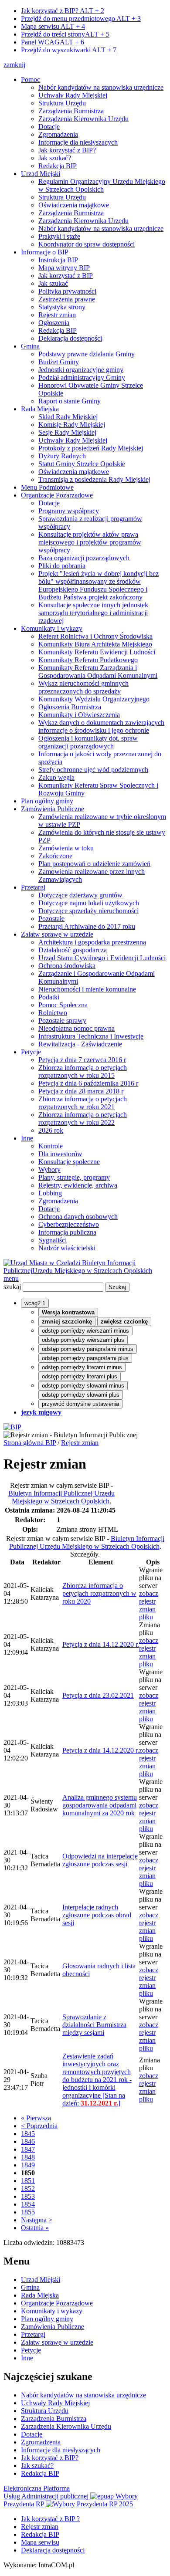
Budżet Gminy (59, 362)
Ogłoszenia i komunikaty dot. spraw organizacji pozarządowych (88, 742)
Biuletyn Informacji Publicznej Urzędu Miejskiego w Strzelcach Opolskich (61, 1497)
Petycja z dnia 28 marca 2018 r (81, 1091)
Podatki (49, 997)
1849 (28, 2165)
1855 (28, 2212)
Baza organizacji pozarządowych (84, 558)
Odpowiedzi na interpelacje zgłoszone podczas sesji (100, 1860)
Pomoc (31, 80)
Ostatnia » (35, 2228)
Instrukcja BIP (58, 260)
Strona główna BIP (30, 1443)
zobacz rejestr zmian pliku (149, 1605)
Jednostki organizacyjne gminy (81, 370)
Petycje (31, 1052)
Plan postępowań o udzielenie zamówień (94, 864)
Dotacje (49, 127)
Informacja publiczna (67, 1232)
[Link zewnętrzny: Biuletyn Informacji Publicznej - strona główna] (12, 1427)
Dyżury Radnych (62, 456)
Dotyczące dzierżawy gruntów (80, 895)
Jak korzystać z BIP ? (50, 2519)
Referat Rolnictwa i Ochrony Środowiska (95, 636)
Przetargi (33, 887)
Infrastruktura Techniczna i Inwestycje (91, 1036)
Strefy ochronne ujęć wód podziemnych (93, 770)
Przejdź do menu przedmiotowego (81, 19)
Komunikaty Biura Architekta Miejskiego (95, 644)
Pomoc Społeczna (63, 1005)
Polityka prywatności (67, 291)
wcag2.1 (35, 1303)
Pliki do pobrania (62, 566)
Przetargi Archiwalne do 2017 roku (87, 926)
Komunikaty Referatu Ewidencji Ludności (97, 652)
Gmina (30, 346)
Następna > (37, 2220)
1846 (28, 2141)
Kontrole (51, 1146)
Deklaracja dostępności (70, 338)
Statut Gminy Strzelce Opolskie (82, 464)
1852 (28, 2188)
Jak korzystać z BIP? (63, 11)
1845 (28, 2134)
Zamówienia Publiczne (53, 809)
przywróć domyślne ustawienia (80, 1404)
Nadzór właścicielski (67, 1248)
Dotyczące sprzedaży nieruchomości (88, 911)
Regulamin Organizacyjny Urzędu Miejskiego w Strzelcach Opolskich (102, 185)
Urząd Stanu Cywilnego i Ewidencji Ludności (102, 958)
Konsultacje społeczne (69, 1162)
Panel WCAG (53, 42)
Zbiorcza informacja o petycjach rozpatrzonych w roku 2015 (83, 1071)
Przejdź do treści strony (65, 34)
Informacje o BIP (45, 252)
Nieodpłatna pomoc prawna (76, 1028)
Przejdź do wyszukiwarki (69, 50)
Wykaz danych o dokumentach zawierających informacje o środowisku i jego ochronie (101, 726)
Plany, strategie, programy (74, 1177)
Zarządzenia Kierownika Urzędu (83, 119)
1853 (28, 2196)
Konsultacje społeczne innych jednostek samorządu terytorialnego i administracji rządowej (93, 613)
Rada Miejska (40, 409)
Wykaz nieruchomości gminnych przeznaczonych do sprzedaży (83, 687)
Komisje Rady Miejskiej (72, 425)
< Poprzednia (39, 2126)
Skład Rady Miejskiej (68, 417)
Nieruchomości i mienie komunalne (87, 989)
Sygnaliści (53, 1240)
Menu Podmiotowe (47, 487)
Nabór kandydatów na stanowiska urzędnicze (101, 87)
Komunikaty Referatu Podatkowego (88, 660)
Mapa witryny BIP (64, 268)
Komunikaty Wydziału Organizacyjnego (94, 699)
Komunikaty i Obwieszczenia (79, 715)
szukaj (12, 1287)
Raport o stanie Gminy (70, 401)
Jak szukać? (55, 158)
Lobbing (50, 1193)
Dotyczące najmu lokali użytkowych (89, 903)
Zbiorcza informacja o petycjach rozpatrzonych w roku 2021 (83, 1103)
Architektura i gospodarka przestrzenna (92, 942)
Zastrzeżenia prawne (67, 299)
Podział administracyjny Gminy (82, 377)
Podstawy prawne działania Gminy (87, 354)
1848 (28, 2157)
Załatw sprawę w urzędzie (57, 934)
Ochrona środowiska (67, 966)
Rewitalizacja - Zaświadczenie (80, 1044)
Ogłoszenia (54, 323)
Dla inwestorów (60, 1154)
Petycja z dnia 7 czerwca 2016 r (82, 1060)
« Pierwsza (36, 2118)
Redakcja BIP (58, 166)
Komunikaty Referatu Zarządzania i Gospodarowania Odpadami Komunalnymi (98, 672)
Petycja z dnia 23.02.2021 (98, 1695)
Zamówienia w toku (66, 848)
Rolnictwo (53, 1013)
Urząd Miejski (41, 174)
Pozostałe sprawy (62, 1021)
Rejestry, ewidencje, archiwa (78, 1185)
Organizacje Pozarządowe (57, 495)
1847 (28, 2149)
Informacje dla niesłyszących (78, 142)
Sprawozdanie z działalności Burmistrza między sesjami (94, 2025)
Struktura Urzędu (62, 103)
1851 (28, 2181)
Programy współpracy (69, 511)
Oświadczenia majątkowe (74, 205)
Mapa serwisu (53, 26)
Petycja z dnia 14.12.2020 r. (101, 1644)
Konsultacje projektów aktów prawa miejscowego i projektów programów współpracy (90, 542)
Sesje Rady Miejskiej (67, 432)
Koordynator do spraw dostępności (87, 244)
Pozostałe (51, 919)
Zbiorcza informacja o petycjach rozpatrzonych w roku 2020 (99, 1593)
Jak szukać (53, 283)
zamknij (14, 65)
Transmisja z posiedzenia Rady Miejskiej (94, 479)
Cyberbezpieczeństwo (69, 1224)
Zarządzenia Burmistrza (71, 111)
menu (11, 1278)
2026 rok (51, 1130)
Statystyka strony (62, 307)
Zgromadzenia (58, 134)
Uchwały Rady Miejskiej (73, 95)
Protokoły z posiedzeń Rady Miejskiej (91, 448)
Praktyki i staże (59, 236)
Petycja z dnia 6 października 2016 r (88, 1083)
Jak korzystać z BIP (66, 276)
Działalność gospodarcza (73, 950)
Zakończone (55, 856)
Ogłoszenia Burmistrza (70, 707)
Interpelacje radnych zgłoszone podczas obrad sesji (97, 1915)
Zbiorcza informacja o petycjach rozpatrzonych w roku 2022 (83, 1119)
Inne (27, 1138)
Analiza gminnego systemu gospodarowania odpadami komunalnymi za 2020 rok (100, 1805)
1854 (28, 2204)
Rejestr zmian (57, 315)
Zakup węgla (56, 777)
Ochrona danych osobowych (78, 1217)
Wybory (49, 1170)
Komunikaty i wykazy (52, 628)
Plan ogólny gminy (47, 801)
